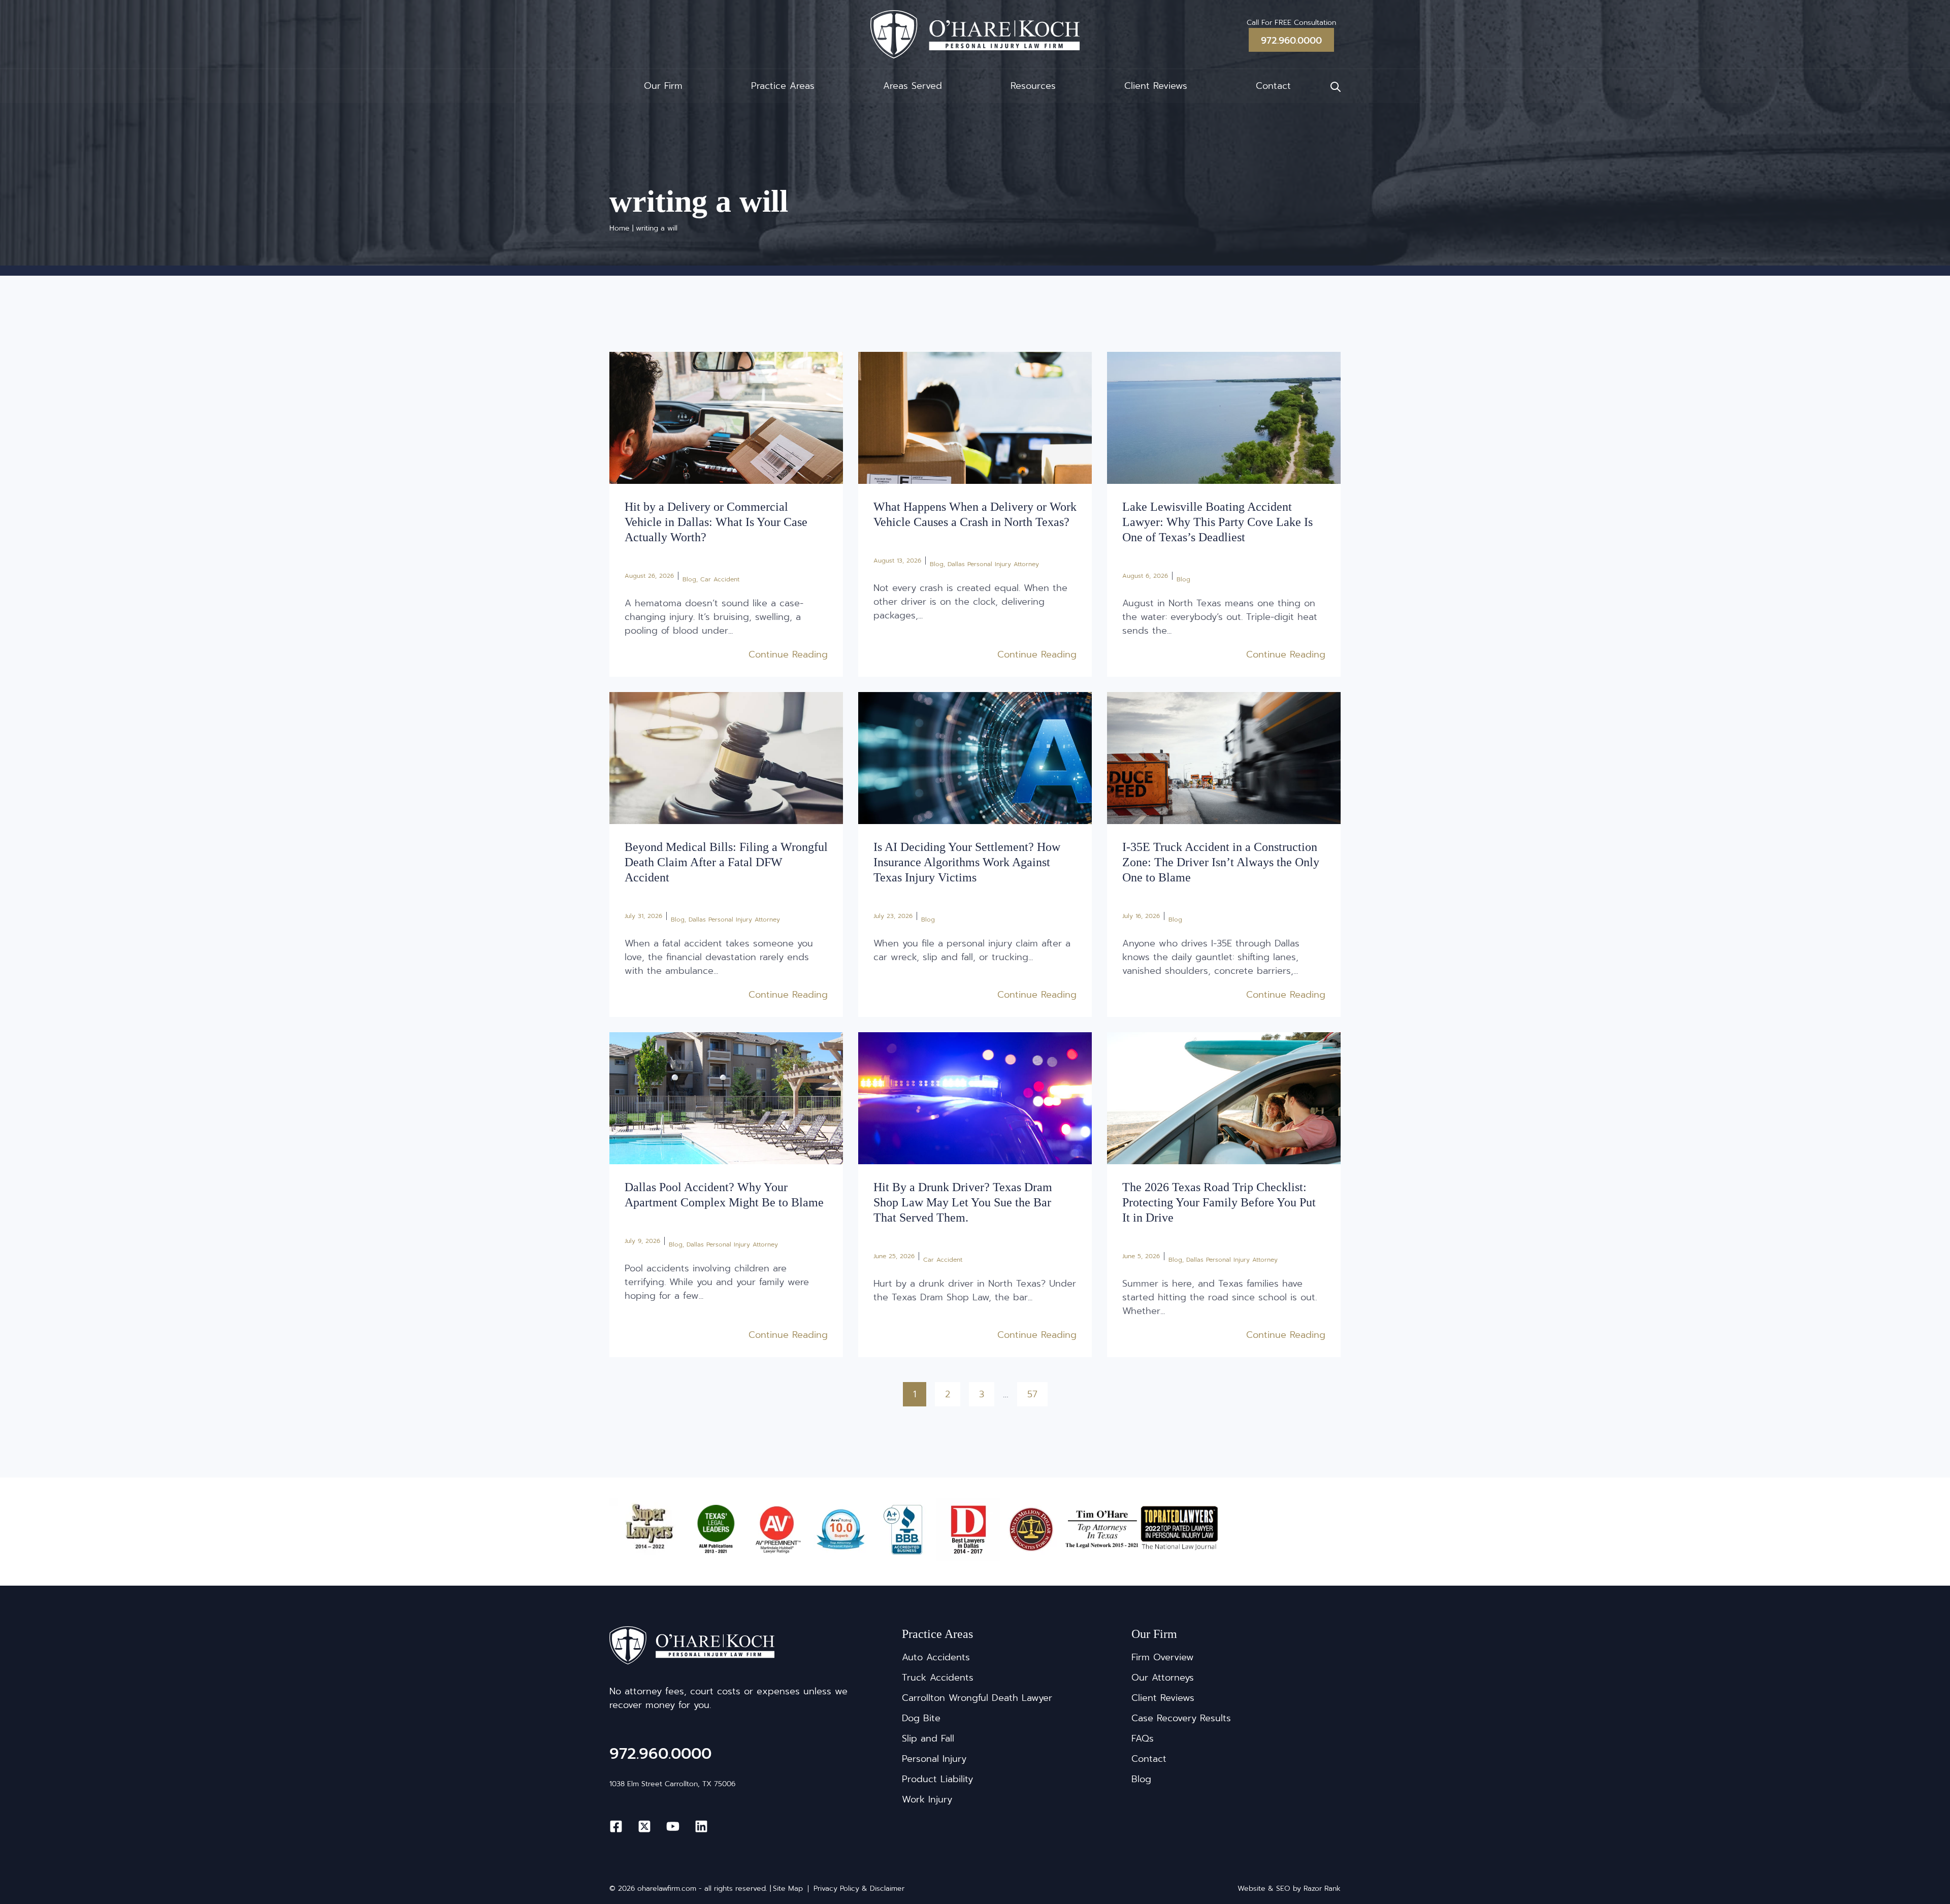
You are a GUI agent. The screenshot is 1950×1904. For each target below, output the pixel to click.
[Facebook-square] (616, 1826)
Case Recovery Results (1181, 1718)
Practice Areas (783, 86)
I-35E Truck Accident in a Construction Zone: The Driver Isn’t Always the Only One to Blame (1221, 862)
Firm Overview (1163, 1657)
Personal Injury (934, 1759)
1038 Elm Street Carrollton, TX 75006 (672, 1784)
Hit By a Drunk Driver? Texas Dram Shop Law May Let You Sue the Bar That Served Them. (963, 1202)
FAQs (1143, 1738)
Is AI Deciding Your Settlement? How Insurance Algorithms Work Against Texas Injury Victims (967, 862)
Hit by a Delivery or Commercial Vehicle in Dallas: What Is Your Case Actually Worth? (716, 522)
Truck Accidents (938, 1678)
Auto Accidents (936, 1657)
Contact (1273, 86)
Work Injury (927, 1799)
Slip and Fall (928, 1738)
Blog (689, 579)
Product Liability (937, 1779)
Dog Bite (921, 1718)
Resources (1033, 86)
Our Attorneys (1163, 1678)
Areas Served (913, 86)
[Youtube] (673, 1826)
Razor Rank (1322, 1889)
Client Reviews (1156, 86)
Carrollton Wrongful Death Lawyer (977, 1698)
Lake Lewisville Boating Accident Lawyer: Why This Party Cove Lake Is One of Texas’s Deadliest (1217, 522)
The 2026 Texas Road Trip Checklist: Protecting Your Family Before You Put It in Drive (1219, 1202)
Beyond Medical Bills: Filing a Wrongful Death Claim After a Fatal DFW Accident (726, 862)
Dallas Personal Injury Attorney (993, 564)
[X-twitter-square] (644, 1826)
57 (1037, 1392)
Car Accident (720, 579)
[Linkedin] (701, 1826)
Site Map (788, 1889)
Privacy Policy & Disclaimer (859, 1889)
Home (620, 228)
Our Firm (663, 86)
